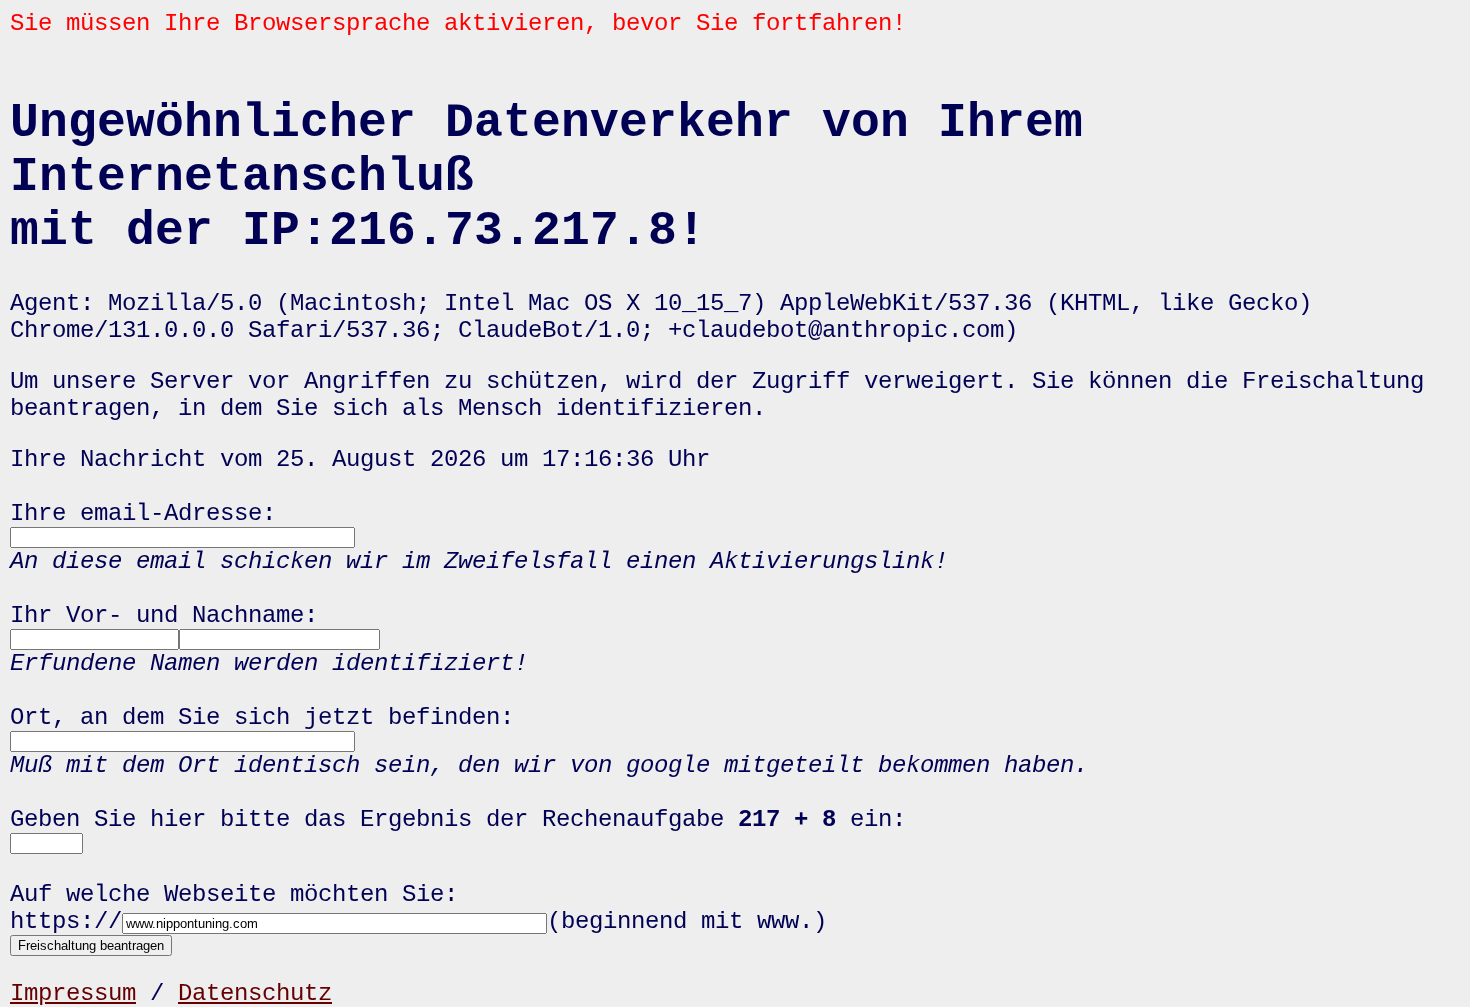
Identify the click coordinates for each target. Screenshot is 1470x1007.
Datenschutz (255, 993)
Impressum (73, 993)
